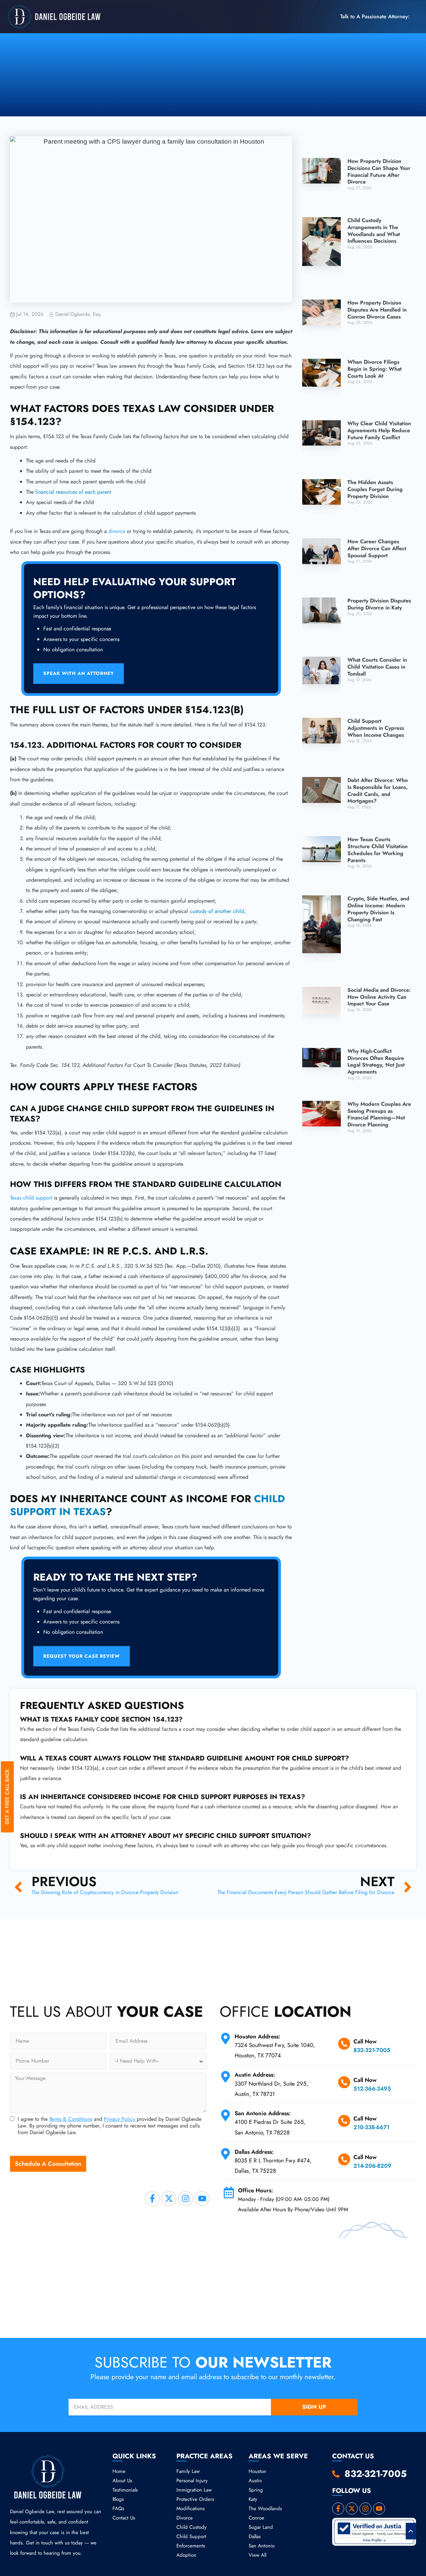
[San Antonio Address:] (225, 2115)
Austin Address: (255, 2075)
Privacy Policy (120, 2119)
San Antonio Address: (263, 2113)
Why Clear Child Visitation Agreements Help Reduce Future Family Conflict (379, 430)
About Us (122, 2481)
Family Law (188, 2471)
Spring (256, 2490)
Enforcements (191, 2546)
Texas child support (31, 1198)
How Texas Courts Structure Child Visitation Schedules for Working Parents (378, 850)
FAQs (118, 2509)
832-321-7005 (372, 2050)
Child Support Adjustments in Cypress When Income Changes (376, 728)
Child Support (191, 2536)
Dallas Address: (254, 2152)
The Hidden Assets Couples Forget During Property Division (375, 489)
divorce (117, 531)
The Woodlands (265, 2509)
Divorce (185, 2518)
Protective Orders (195, 2499)
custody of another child (217, 911)
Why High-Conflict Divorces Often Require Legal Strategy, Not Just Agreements (376, 1061)
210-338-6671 (371, 2127)
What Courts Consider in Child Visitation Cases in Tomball (377, 667)
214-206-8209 (372, 2166)
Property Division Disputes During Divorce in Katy (379, 604)
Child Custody (192, 2527)
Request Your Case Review (82, 1656)
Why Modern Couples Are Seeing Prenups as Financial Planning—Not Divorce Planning (379, 1114)
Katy (253, 2499)
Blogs (118, 2499)
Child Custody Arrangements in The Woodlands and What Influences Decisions (374, 231)
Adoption (186, 2555)
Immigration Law (194, 2490)
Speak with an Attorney (79, 673)
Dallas (255, 2536)
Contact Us (124, 2518)
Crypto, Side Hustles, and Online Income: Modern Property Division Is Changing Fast (378, 909)
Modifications (191, 2509)
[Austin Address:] (225, 2077)
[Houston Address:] (225, 2039)
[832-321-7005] (336, 2474)
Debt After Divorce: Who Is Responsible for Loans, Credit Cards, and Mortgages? (378, 790)
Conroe (256, 2518)
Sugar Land (261, 2527)
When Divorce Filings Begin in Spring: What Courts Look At (375, 369)
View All (257, 2555)
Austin (255, 2481)
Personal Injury (192, 2481)
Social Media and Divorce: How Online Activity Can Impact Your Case (379, 997)
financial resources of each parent (73, 492)
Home (119, 2471)
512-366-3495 (372, 2089)
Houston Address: (258, 2036)
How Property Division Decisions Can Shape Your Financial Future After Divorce (379, 171)
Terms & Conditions (71, 2119)
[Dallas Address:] (225, 2154)
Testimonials (125, 2490)
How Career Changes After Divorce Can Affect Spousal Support (377, 548)
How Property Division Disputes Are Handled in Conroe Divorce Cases (377, 310)
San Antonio (262, 2546)
